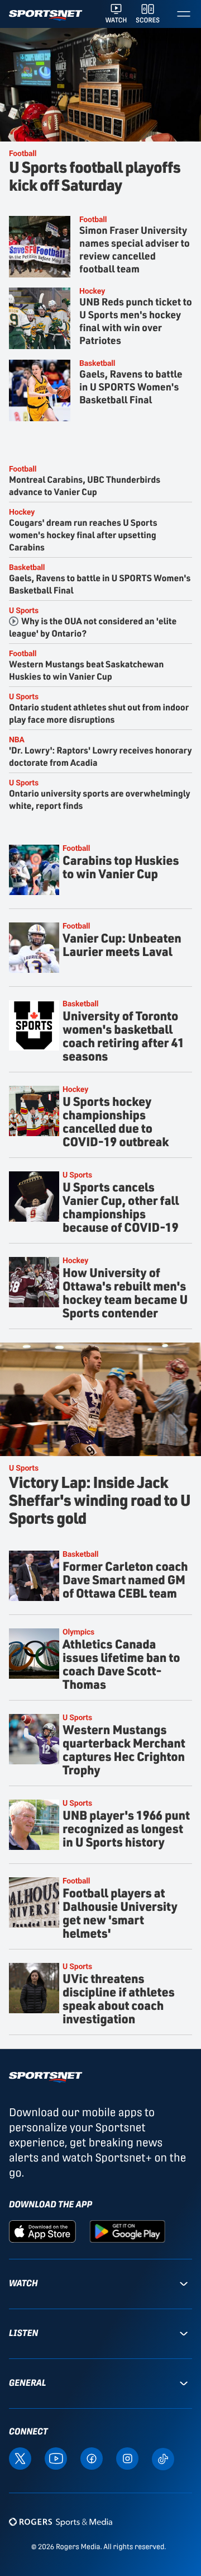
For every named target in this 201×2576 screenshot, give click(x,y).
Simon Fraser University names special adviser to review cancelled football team (135, 249)
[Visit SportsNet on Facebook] (92, 2458)
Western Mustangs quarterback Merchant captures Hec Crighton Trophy (124, 1749)
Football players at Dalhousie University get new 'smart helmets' (120, 1913)
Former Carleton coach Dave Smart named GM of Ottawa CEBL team (125, 1579)
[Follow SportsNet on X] (20, 2458)
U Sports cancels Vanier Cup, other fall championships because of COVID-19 (121, 1207)
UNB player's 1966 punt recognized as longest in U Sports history (126, 1828)
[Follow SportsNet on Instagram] (127, 2458)
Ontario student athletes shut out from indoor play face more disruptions (99, 713)
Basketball (97, 363)
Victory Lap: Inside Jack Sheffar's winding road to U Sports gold (100, 1499)
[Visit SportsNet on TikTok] (163, 2458)
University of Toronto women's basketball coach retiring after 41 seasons (123, 1036)
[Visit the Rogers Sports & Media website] (61, 2522)
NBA (17, 739)
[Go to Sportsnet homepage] (46, 15)
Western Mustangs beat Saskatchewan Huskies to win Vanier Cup (86, 670)
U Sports (24, 610)
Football (23, 153)
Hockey (92, 291)
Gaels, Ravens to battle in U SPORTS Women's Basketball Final (131, 387)
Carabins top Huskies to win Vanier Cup (121, 867)
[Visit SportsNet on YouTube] (56, 2458)
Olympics (78, 1631)
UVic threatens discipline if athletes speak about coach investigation (119, 1998)
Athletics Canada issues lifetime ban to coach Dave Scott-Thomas (121, 1664)
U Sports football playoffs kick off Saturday (95, 175)
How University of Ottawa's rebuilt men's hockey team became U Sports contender (125, 1292)
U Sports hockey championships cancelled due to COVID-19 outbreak (116, 1121)
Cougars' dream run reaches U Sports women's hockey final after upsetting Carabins (83, 534)
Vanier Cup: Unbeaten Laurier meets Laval (122, 945)
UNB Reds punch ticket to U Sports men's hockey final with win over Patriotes (136, 321)
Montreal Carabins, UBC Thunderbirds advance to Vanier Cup (85, 485)
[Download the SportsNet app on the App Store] (42, 2231)
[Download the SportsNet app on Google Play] (127, 2231)
